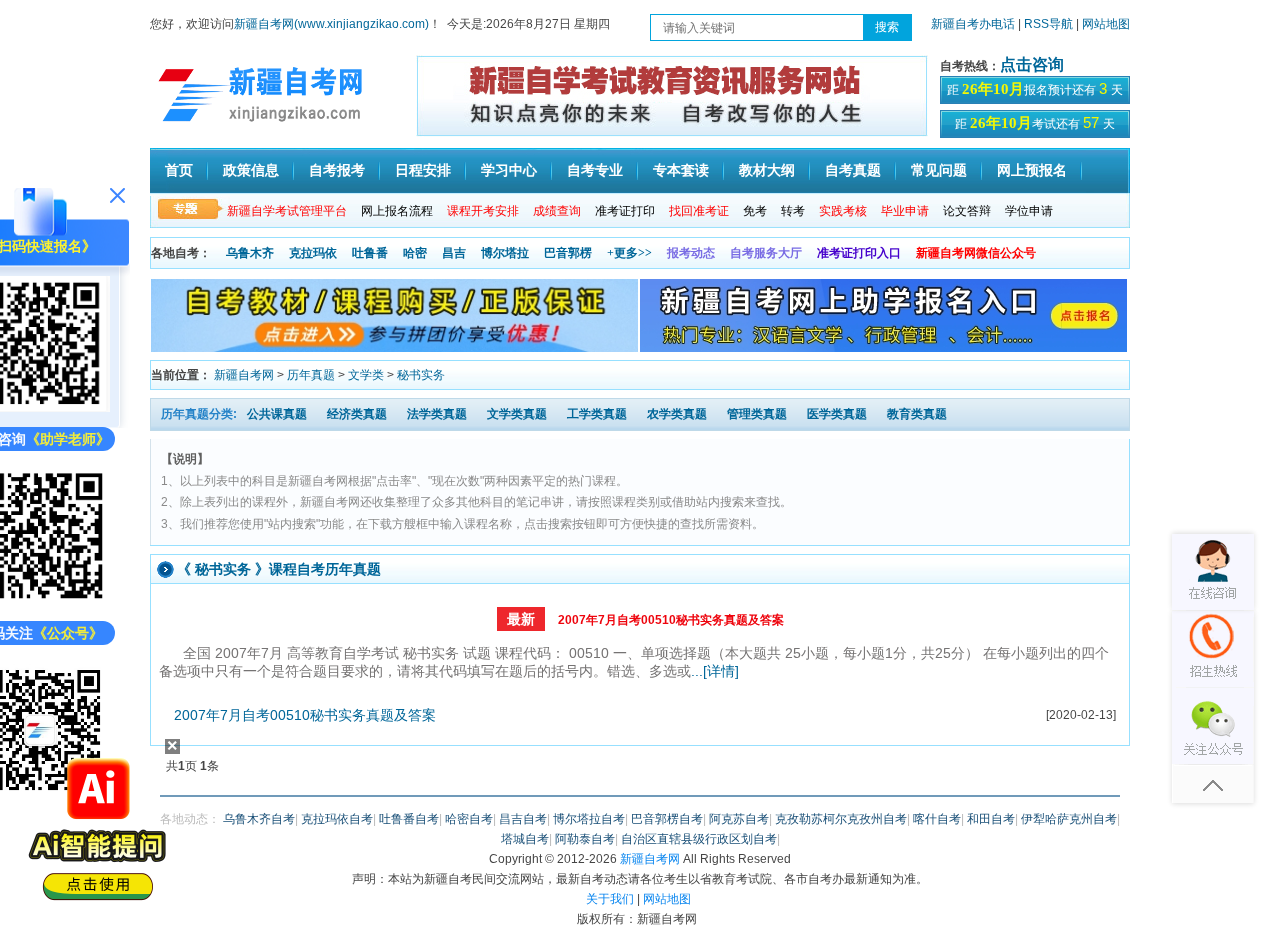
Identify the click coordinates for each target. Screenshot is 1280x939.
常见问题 (939, 170)
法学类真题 (437, 414)
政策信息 (251, 170)
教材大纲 (767, 170)
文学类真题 (517, 414)
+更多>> (629, 253)
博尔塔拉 (505, 253)
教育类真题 (917, 414)
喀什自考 (937, 819)
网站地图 (1106, 24)
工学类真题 (597, 414)
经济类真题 (357, 414)
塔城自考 (525, 839)
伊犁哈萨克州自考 (1069, 819)
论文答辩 (967, 211)
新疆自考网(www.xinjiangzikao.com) (331, 24)
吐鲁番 (370, 253)
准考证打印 (625, 211)
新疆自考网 (244, 375)
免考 (755, 211)
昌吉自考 (523, 819)
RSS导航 (1050, 24)
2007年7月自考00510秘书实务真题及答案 (671, 620)
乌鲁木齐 (250, 253)
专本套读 (681, 170)
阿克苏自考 (739, 819)
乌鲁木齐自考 (259, 819)
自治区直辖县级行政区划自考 (699, 839)
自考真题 (853, 170)
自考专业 (595, 170)
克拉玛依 (313, 253)
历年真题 (311, 375)
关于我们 (610, 899)
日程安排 (423, 170)
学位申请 (1029, 211)
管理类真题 (757, 414)
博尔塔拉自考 (589, 819)
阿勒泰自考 (585, 839)
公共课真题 (277, 414)
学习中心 (509, 170)
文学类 (366, 375)
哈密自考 (469, 819)
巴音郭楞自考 (667, 819)
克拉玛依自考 (337, 819)
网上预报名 (1032, 170)
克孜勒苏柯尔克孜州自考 (841, 819)
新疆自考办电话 (973, 24)
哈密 (415, 253)
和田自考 (991, 819)
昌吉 (454, 253)
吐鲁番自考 (409, 819)
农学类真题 (677, 414)
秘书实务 (421, 375)
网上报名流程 (397, 211)
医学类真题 (837, 414)
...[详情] (715, 671)
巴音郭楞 (568, 253)
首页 (179, 170)
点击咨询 (1032, 64)
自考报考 (337, 170)
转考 (793, 211)
